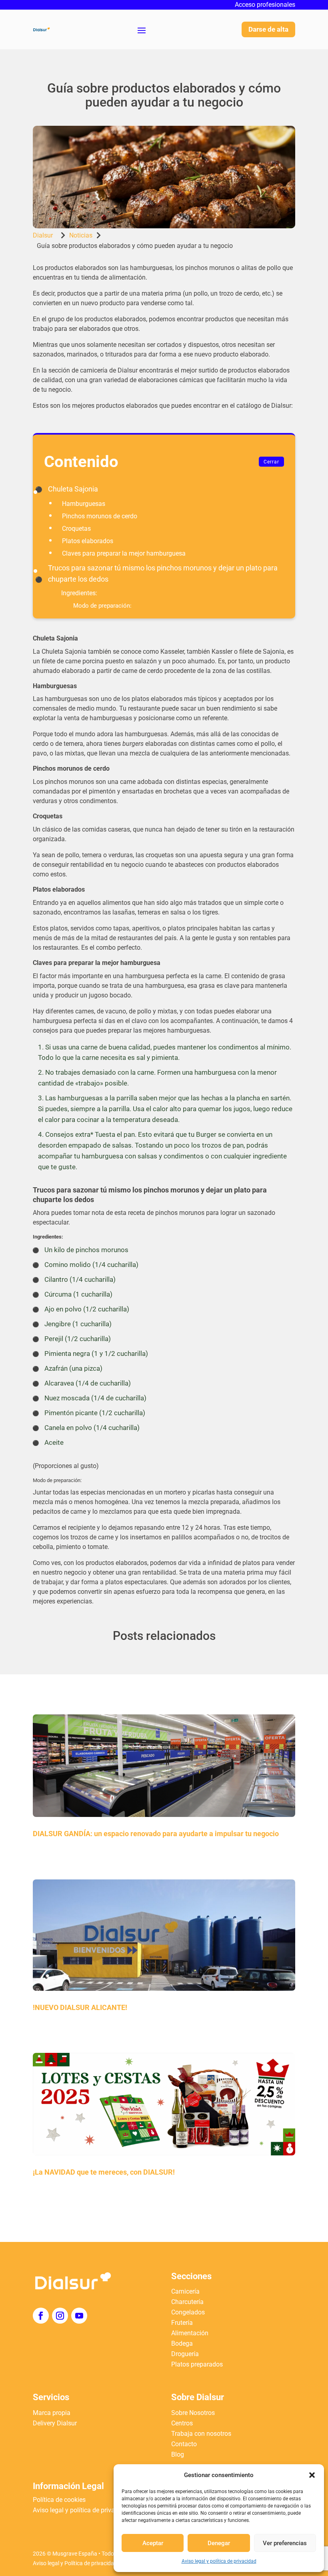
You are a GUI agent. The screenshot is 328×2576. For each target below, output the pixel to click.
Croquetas (76, 529)
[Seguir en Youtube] (79, 2316)
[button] (312, 2475)
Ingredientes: (79, 593)
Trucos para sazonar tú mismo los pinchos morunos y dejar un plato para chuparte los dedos (163, 573)
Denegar (219, 2543)
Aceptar (153, 2543)
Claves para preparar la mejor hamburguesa (124, 553)
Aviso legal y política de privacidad (219, 2561)
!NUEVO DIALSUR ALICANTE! (80, 2007)
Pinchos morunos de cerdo (100, 516)
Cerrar (271, 462)
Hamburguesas (84, 504)
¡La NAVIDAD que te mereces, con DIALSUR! (104, 2172)
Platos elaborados (88, 541)
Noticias (81, 235)
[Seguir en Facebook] (41, 2316)
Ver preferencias (285, 2543)
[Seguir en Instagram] (60, 2316)
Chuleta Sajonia (73, 489)
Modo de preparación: (102, 606)
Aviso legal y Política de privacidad (75, 2563)
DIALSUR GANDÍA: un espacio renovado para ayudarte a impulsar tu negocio (156, 1834)
